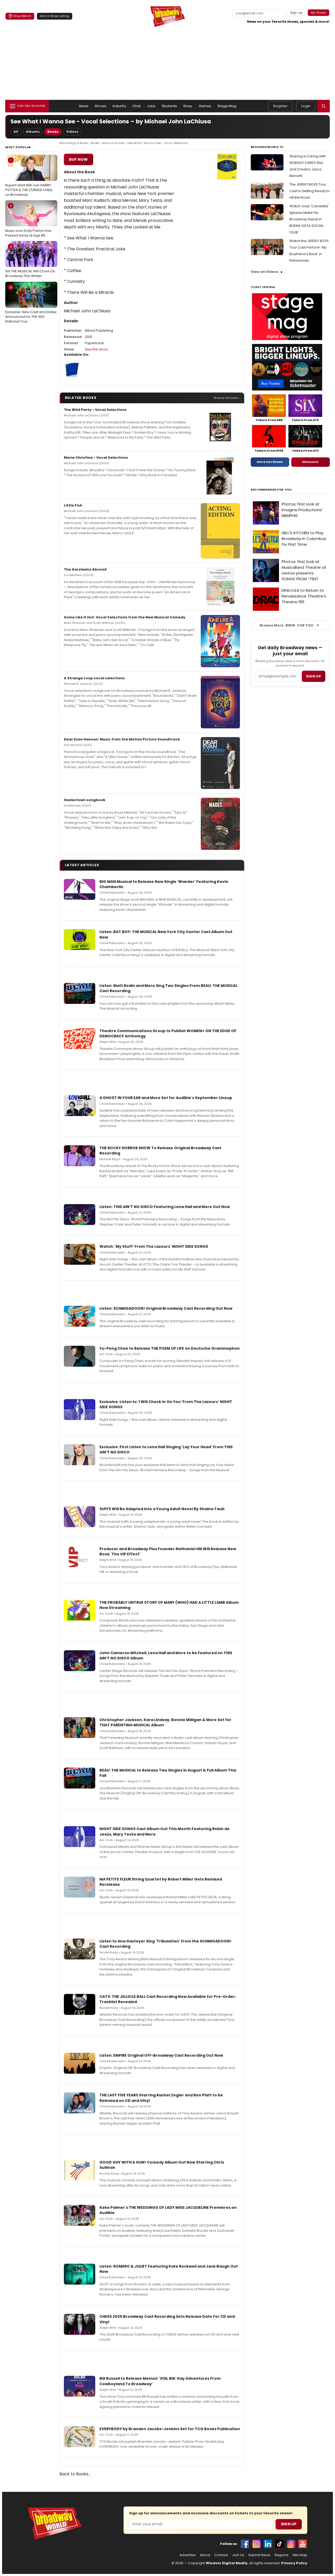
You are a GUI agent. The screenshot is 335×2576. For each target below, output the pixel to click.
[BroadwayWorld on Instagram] (256, 2544)
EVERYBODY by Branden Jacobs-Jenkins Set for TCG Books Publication (170, 2429)
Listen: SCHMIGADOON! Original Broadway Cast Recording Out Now (166, 1308)
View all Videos (265, 272)
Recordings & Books (74, 143)
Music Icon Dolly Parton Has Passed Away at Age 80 (28, 221)
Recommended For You (271, 490)
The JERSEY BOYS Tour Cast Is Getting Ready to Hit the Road (310, 191)
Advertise (188, 2555)
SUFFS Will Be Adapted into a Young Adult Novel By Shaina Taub (162, 1509)
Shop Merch (22, 16)
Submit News (259, 2555)
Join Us (238, 2555)
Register (280, 106)
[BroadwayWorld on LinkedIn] (268, 2544)
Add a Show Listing (55, 16)
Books (53, 132)
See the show (96, 349)
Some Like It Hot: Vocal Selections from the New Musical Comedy (125, 617)
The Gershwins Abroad (85, 569)
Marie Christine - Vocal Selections (96, 458)
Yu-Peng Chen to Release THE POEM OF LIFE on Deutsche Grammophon (170, 1348)
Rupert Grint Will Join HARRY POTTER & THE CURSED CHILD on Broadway (29, 177)
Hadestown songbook (85, 800)
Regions (281, 2555)
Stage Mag (227, 106)
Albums (33, 132)
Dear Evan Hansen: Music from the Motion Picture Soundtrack (122, 739)
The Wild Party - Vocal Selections (95, 410)
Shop (188, 106)
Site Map (300, 2555)
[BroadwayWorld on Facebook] (245, 2544)
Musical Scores (113, 143)
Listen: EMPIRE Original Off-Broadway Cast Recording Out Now (161, 2055)
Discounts (310, 462)
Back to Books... (75, 2474)
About (205, 2555)
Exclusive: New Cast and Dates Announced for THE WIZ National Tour (31, 304)
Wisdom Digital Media (227, 2563)
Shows (100, 106)
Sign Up (289, 2524)
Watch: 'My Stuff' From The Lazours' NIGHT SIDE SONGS (154, 1246)
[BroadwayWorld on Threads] (291, 2544)
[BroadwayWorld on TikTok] (280, 2544)
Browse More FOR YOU (286, 625)
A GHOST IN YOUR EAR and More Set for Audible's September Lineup (166, 1098)
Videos (72, 132)
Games (205, 106)
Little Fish (73, 505)
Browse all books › (227, 398)
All (16, 132)
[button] (323, 106)
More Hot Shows (270, 462)
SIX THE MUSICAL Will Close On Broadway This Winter (30, 261)
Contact (221, 2555)
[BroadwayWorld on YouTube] (303, 2544)
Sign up (314, 676)
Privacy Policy (294, 2563)
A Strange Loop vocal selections (94, 678)
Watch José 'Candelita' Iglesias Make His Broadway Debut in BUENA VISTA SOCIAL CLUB (309, 219)
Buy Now (79, 159)
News (84, 106)
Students (169, 106)
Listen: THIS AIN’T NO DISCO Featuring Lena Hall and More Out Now (165, 1207)
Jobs (151, 106)
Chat (137, 106)
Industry (119, 106)
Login (306, 106)
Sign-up (296, 13)
